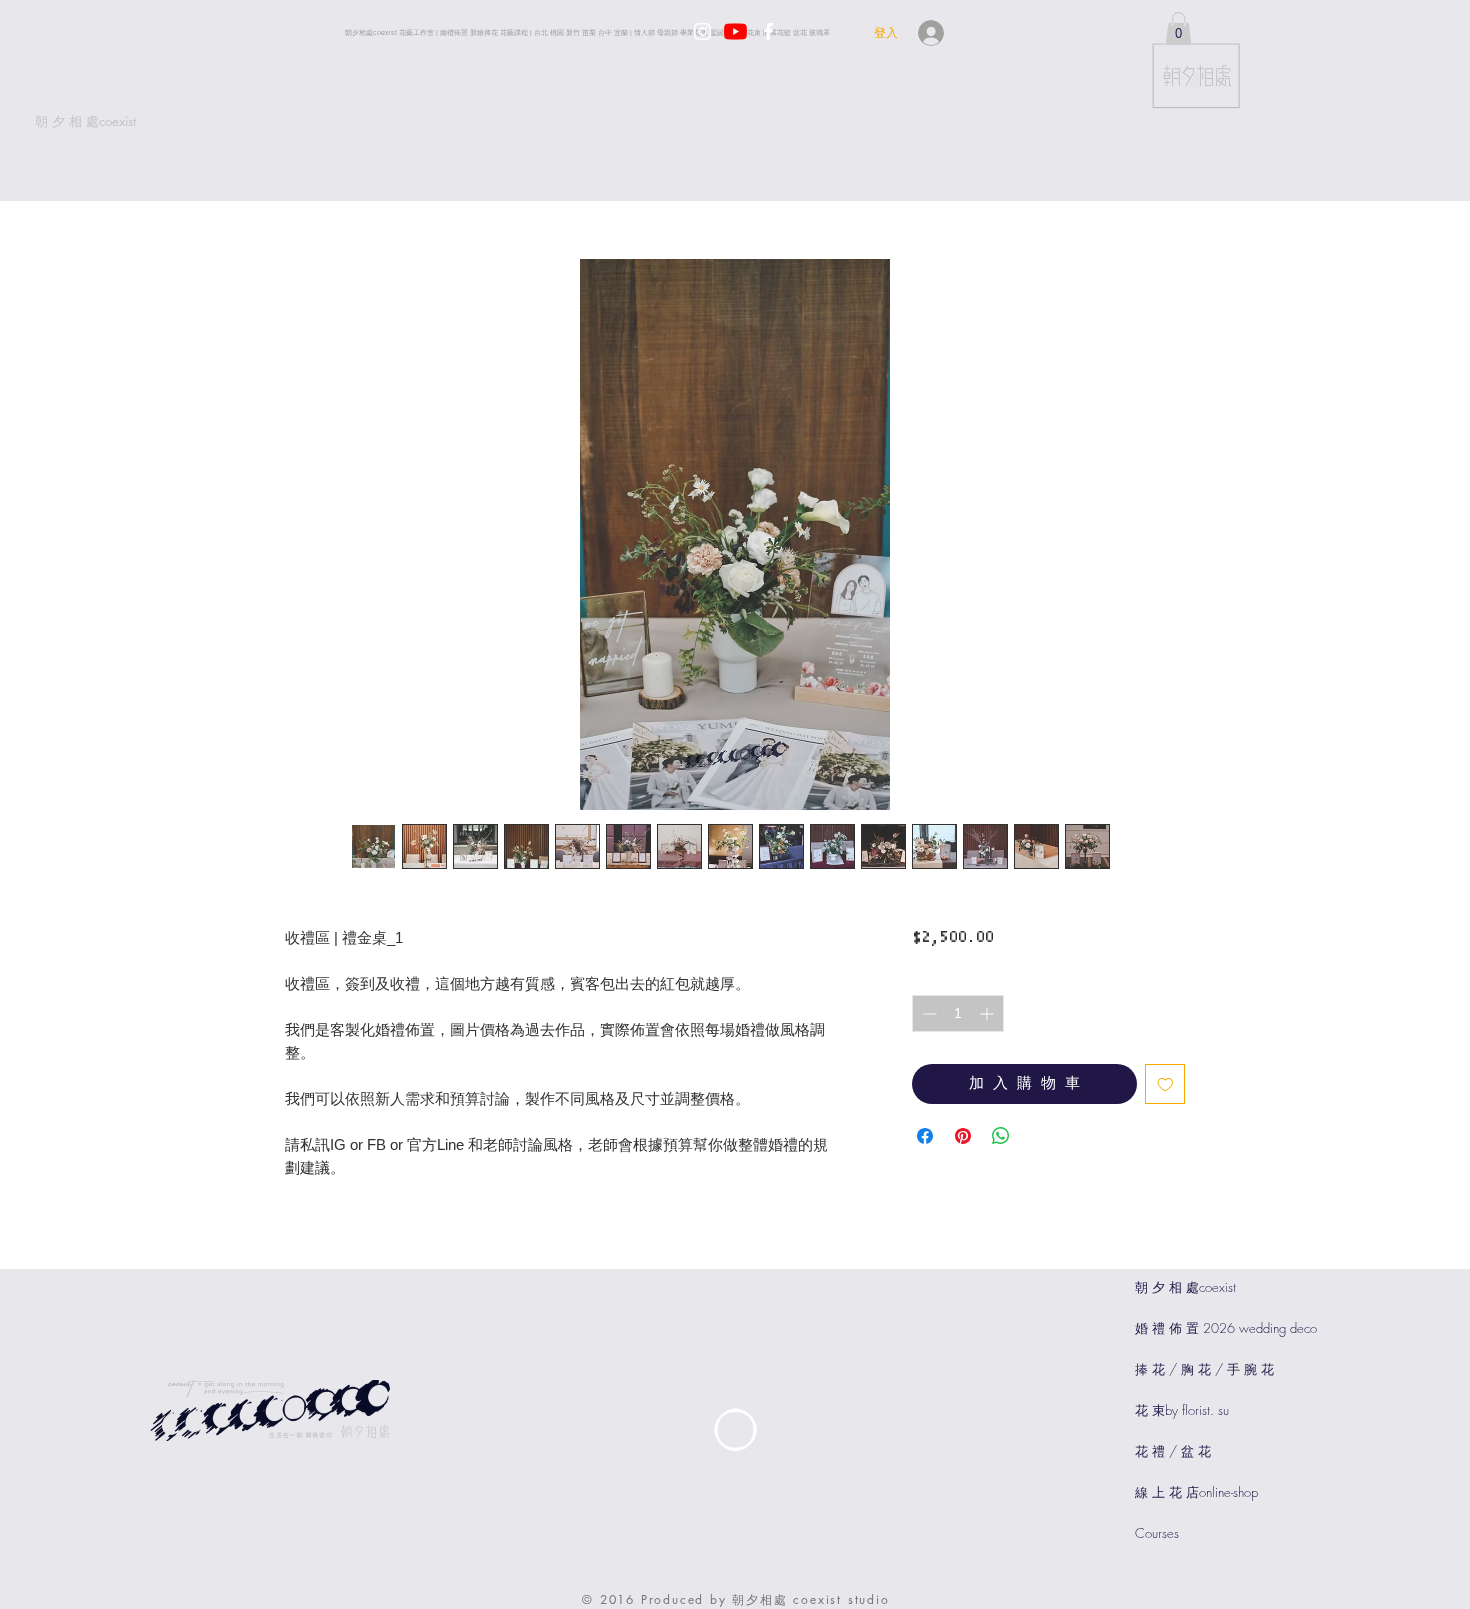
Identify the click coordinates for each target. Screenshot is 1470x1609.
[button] (1178, 28)
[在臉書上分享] (925, 1136)
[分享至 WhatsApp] (1001, 1136)
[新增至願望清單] (1165, 1084)
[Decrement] (927, 1013)
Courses (1157, 1533)
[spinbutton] (958, 1013)
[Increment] (988, 1013)
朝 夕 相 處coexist (1185, 1287)
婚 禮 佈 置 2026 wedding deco (1226, 1328)
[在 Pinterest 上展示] (963, 1136)
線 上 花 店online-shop (1196, 1492)
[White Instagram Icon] (702, 31)
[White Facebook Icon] (768, 31)
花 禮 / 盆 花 (1173, 1451)
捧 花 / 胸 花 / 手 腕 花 (1204, 1369)
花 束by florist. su (1182, 1410)
